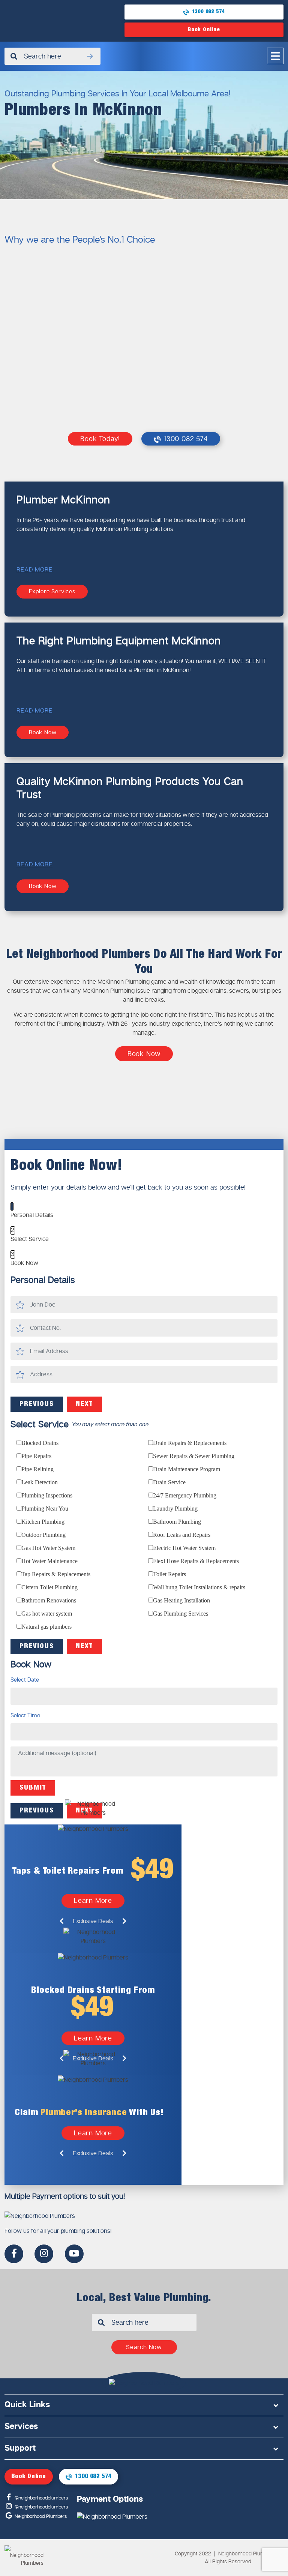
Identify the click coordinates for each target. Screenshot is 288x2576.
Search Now (144, 2347)
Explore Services (52, 591)
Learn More (93, 1901)
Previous (37, 1404)
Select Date (25, 1680)
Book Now (43, 732)
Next (84, 1404)
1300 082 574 (208, 12)
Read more (34, 569)
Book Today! (100, 439)
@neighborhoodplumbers (40, 2498)
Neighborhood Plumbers (40, 2516)
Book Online (204, 30)
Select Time (25, 1716)
